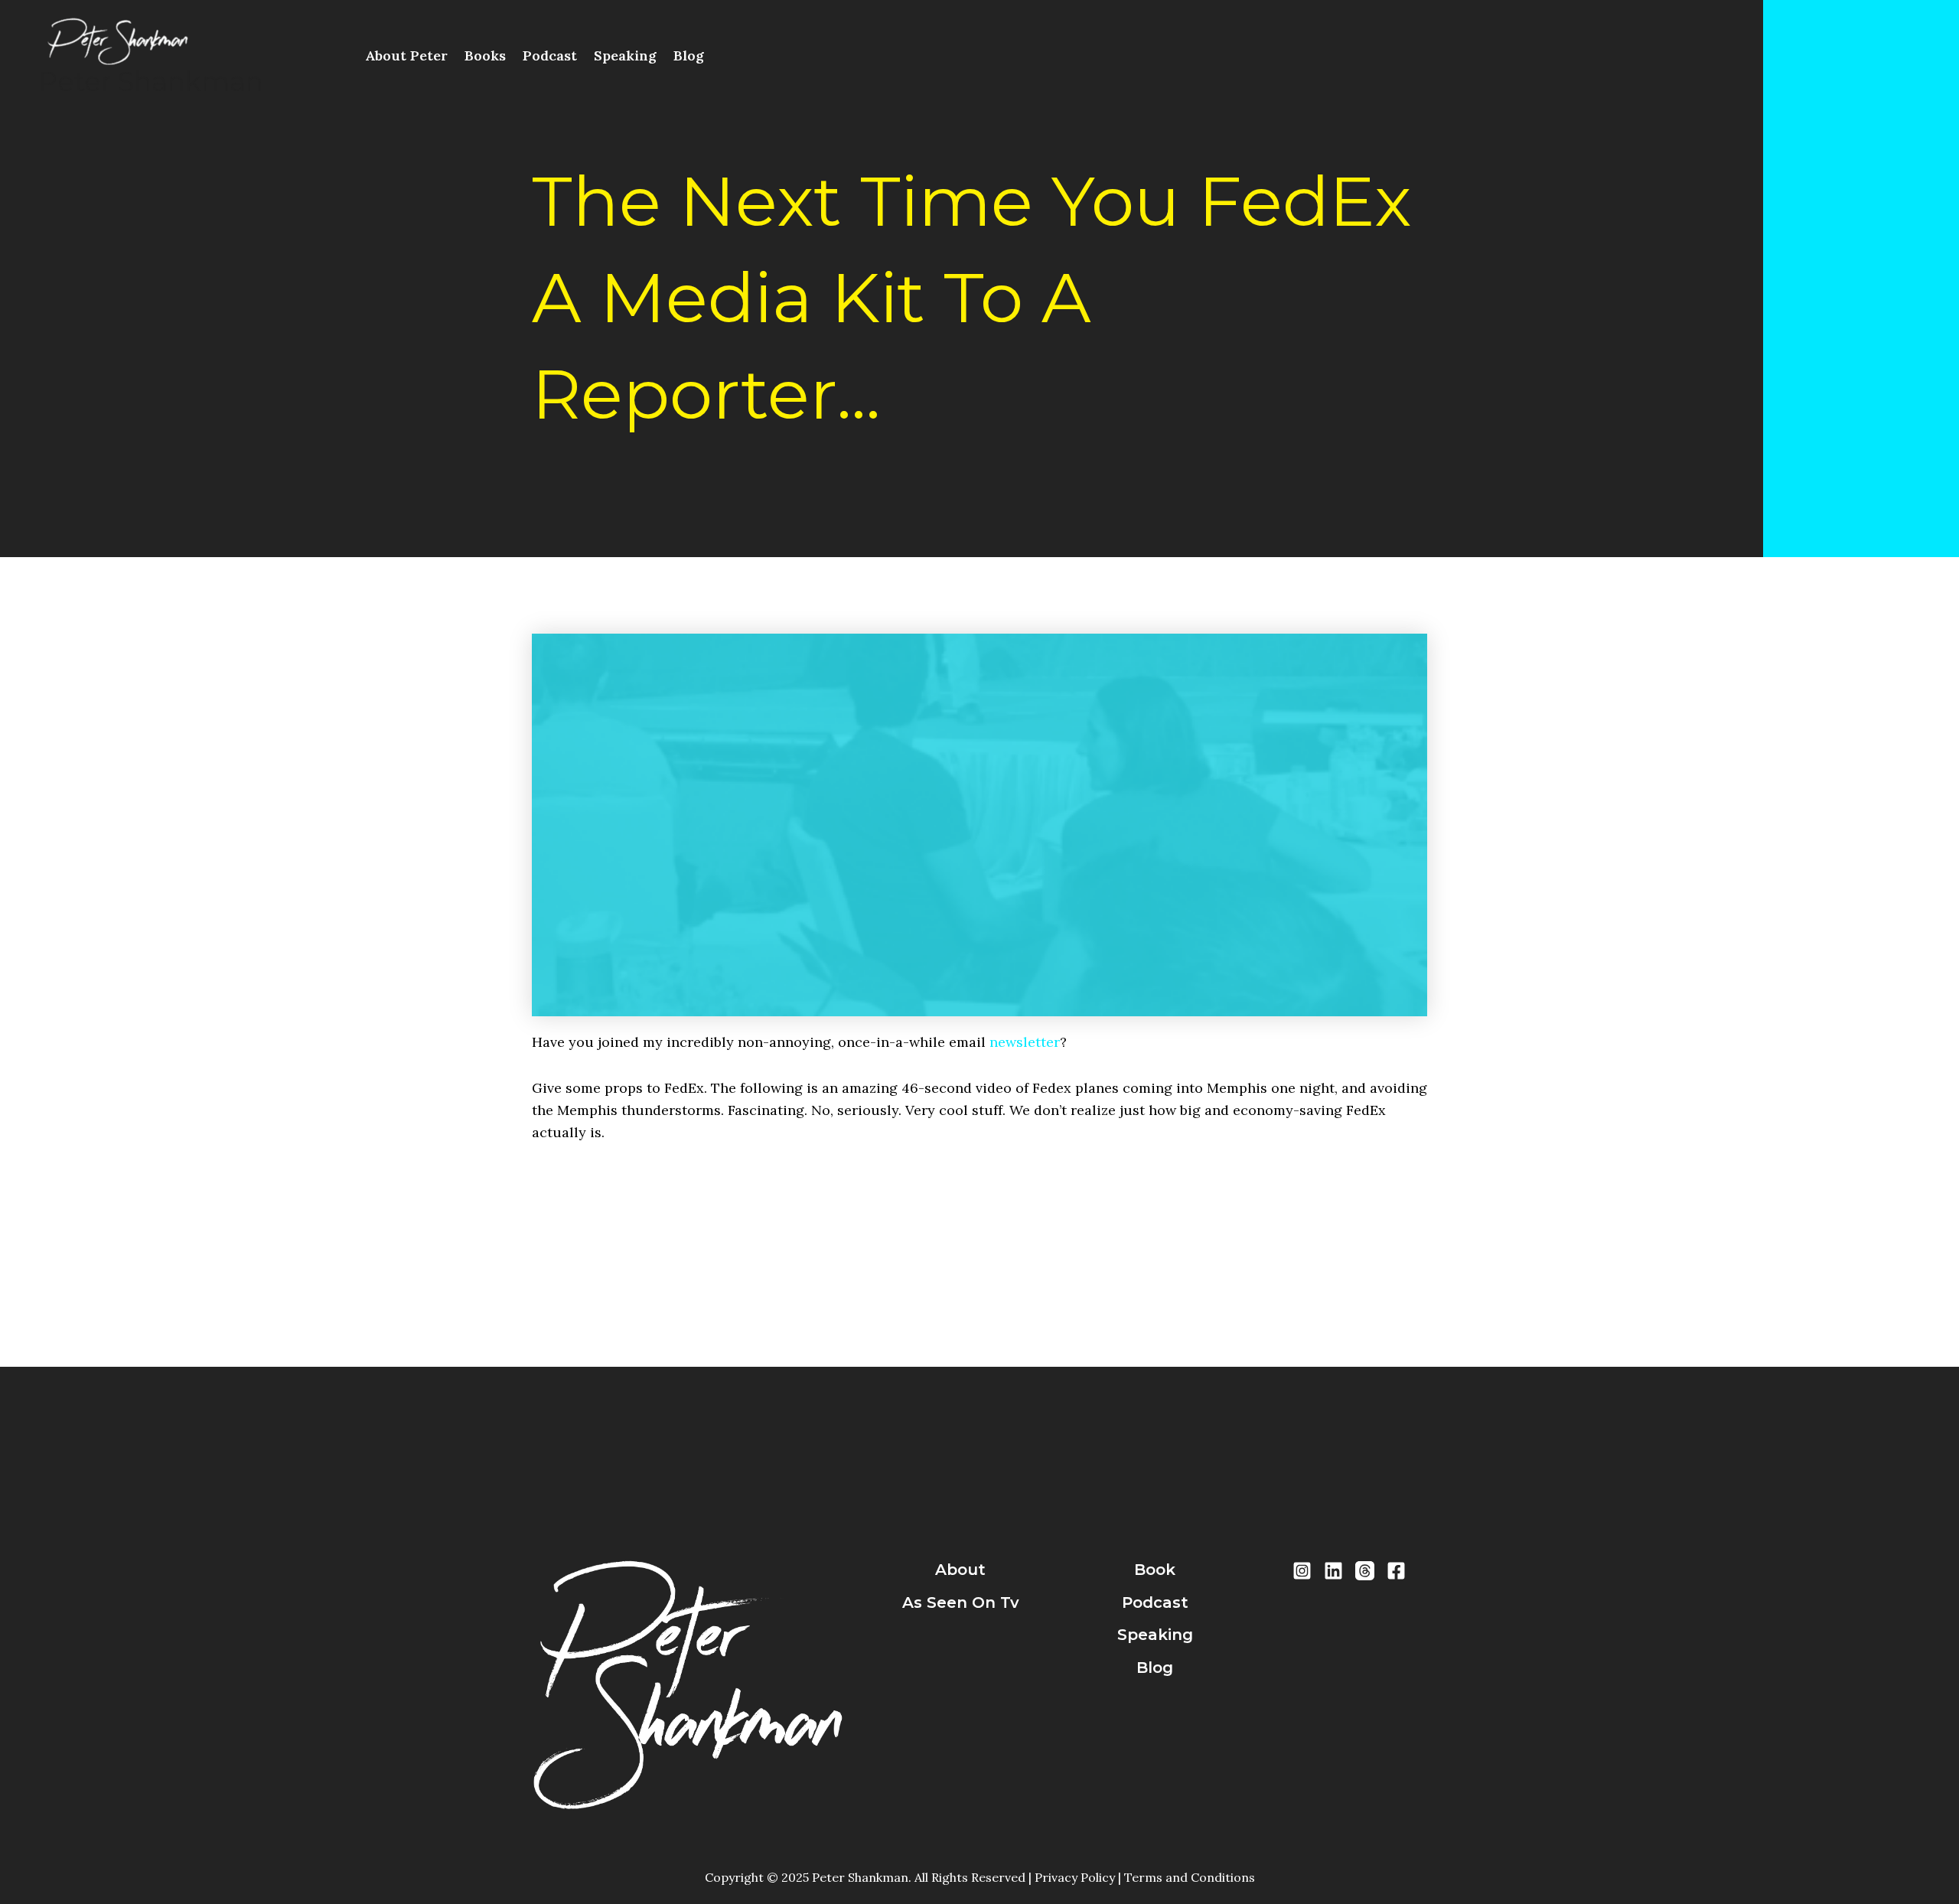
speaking (1155, 1635)
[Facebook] (1396, 1571)
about (960, 1570)
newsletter (1025, 1042)
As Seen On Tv (961, 1602)
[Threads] (1365, 1571)
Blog (689, 55)
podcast (1155, 1602)
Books (485, 55)
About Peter (406, 55)
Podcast (550, 55)
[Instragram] (1302, 1571)
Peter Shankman (151, 82)
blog (1155, 1668)
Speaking (625, 55)
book (1155, 1570)
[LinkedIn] (1333, 1571)
